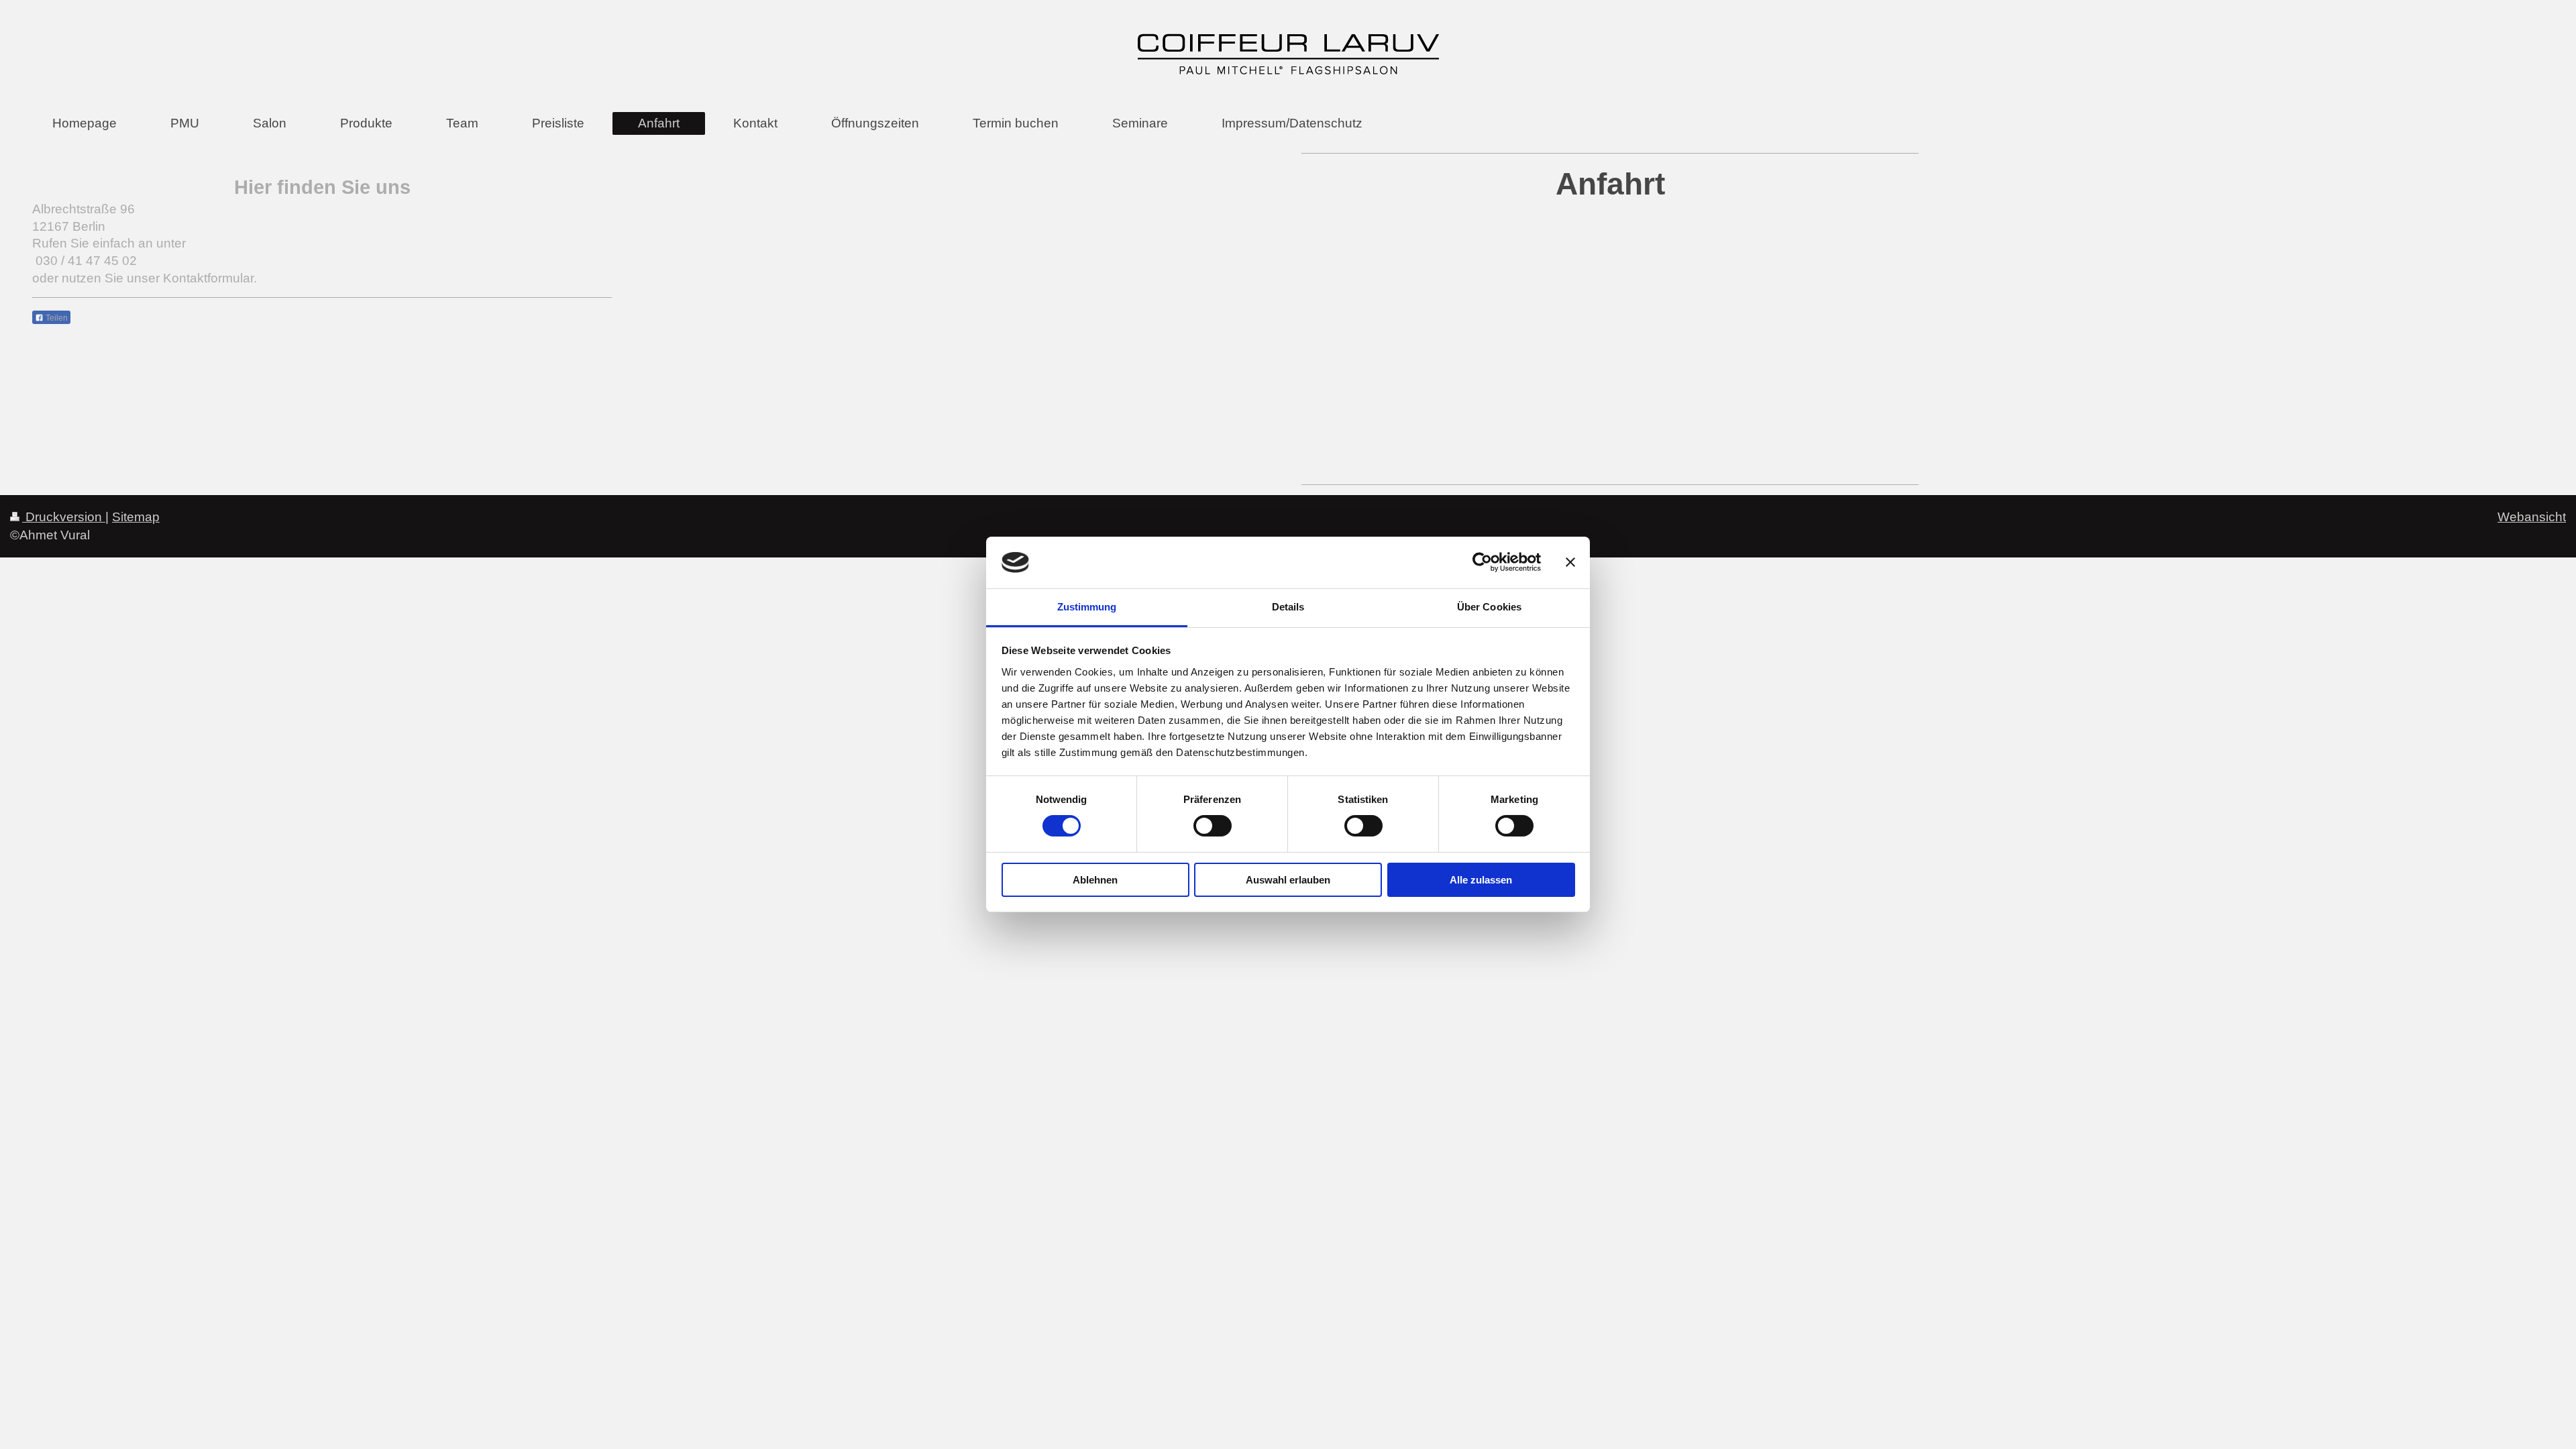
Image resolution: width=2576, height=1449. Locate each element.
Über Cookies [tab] (1489, 607)
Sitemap (136, 517)
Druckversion (64, 517)
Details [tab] (1288, 607)
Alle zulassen (1481, 880)
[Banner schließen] (1570, 562)
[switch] (1213, 826)
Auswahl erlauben (1288, 880)
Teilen (56, 318)
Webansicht (2532, 517)
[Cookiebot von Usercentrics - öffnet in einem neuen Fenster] (1482, 562)
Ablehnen (1095, 880)
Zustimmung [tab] (1087, 607)
